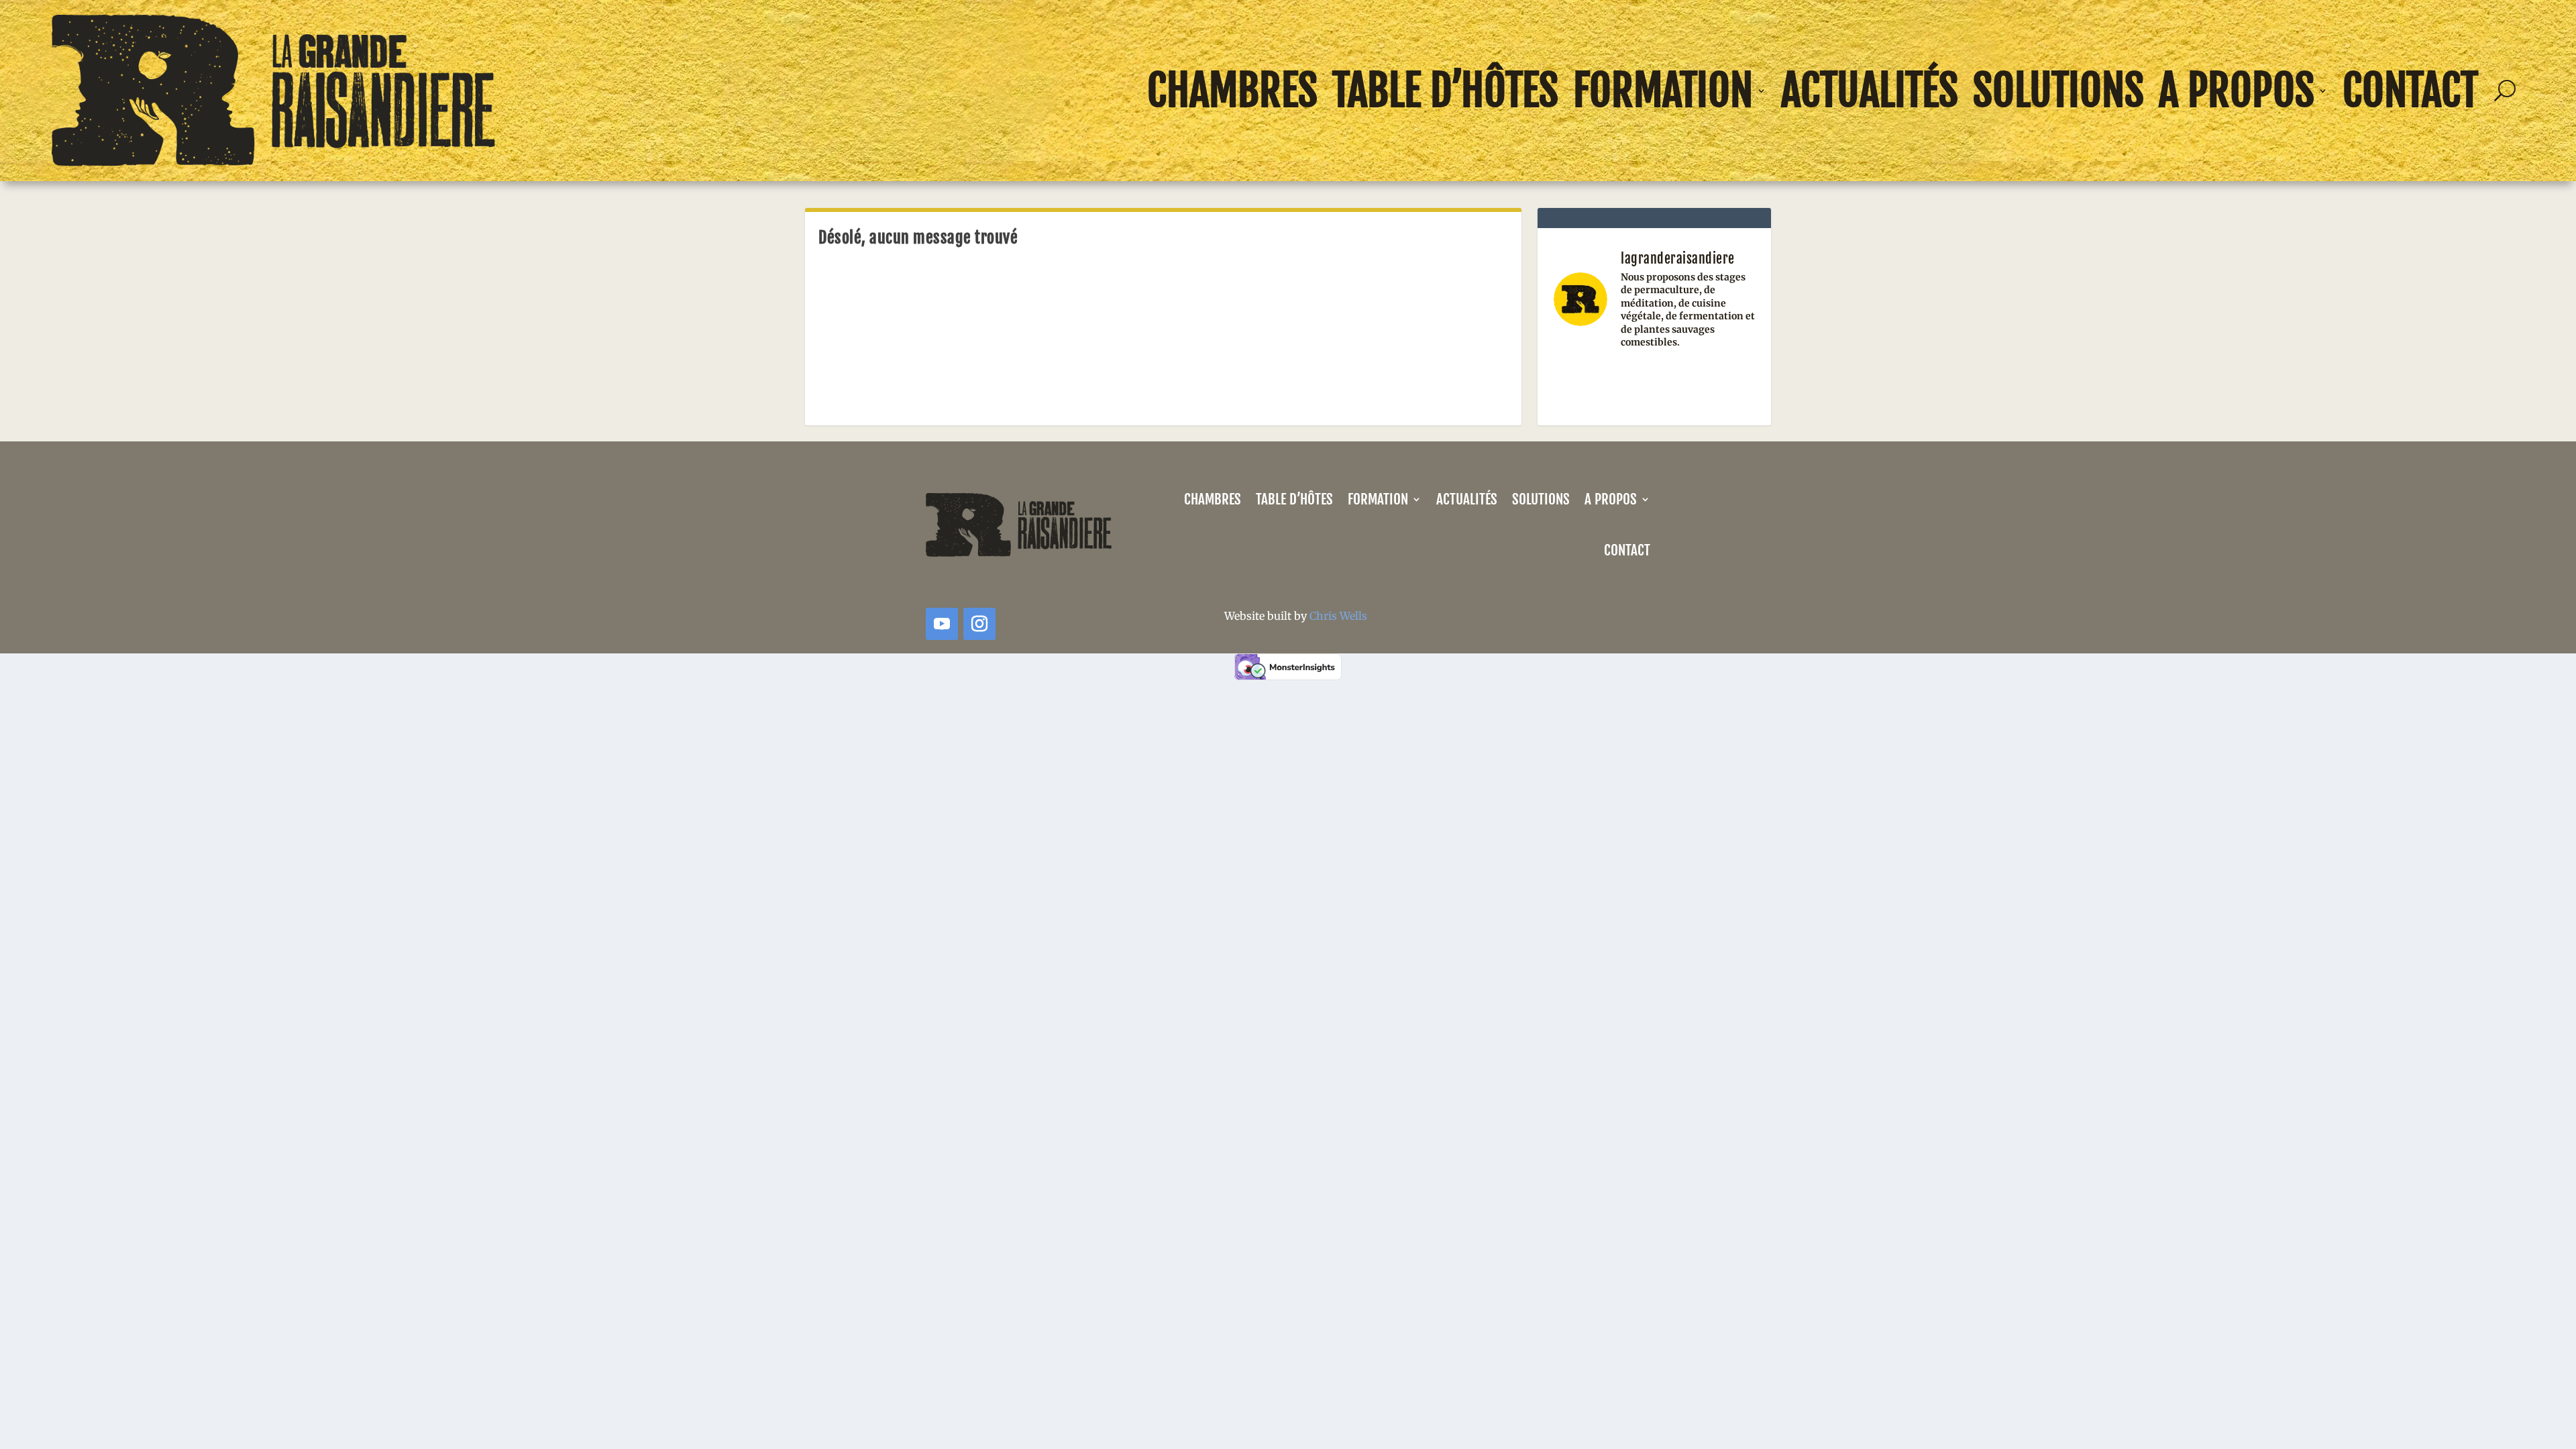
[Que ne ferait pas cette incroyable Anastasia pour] (1655, 381)
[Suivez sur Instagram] (979, 624)
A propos (2237, 91)
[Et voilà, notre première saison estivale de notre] (1724, 381)
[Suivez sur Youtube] (942, 624)
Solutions (2058, 91)
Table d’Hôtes (1445, 91)
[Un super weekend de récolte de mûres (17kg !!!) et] (1584, 381)
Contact (2410, 91)
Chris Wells (1338, 616)
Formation (1663, 91)
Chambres (1232, 91)
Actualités (1870, 91)
